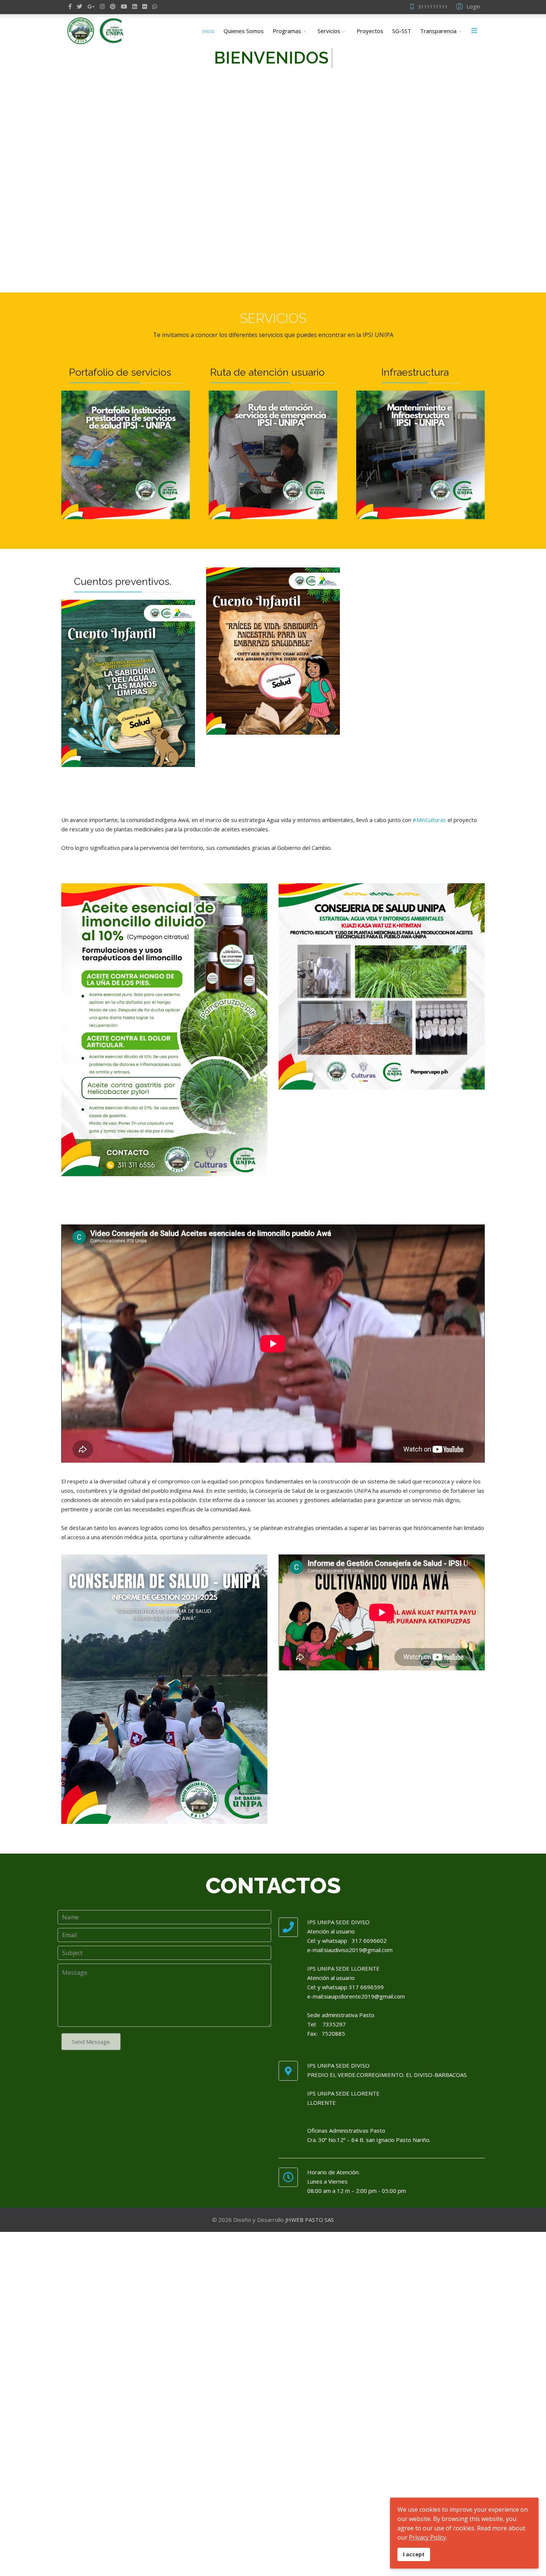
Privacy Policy (428, 2537)
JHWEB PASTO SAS (310, 2220)
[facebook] (70, 6)
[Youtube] (124, 6)
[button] (467, 6)
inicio (209, 31)
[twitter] (80, 6)
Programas (287, 31)
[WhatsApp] (155, 6)
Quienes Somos (244, 31)
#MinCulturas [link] (429, 820)
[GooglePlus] (91, 6)
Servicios (329, 31)
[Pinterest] (113, 6)
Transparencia (438, 31)
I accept (414, 2554)
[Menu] (474, 31)
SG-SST (402, 31)
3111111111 (433, 7)
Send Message (91, 2042)
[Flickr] (145, 6)
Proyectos (370, 31)
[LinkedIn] (135, 6)
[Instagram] (102, 6)
